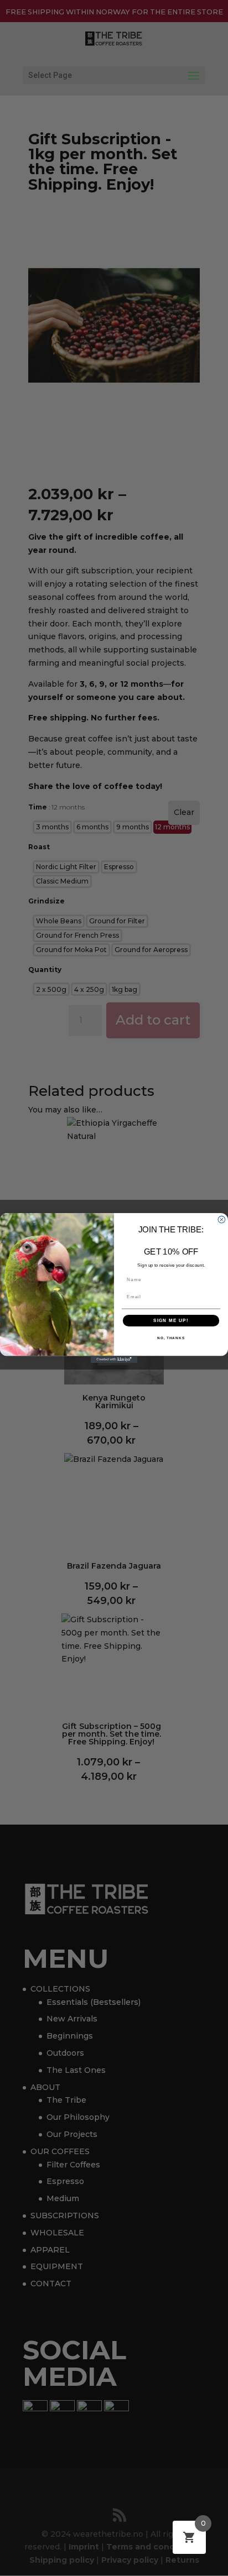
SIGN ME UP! (171, 1321)
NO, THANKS (171, 1338)
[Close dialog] (222, 1219)
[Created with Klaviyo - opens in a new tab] (114, 1359)
